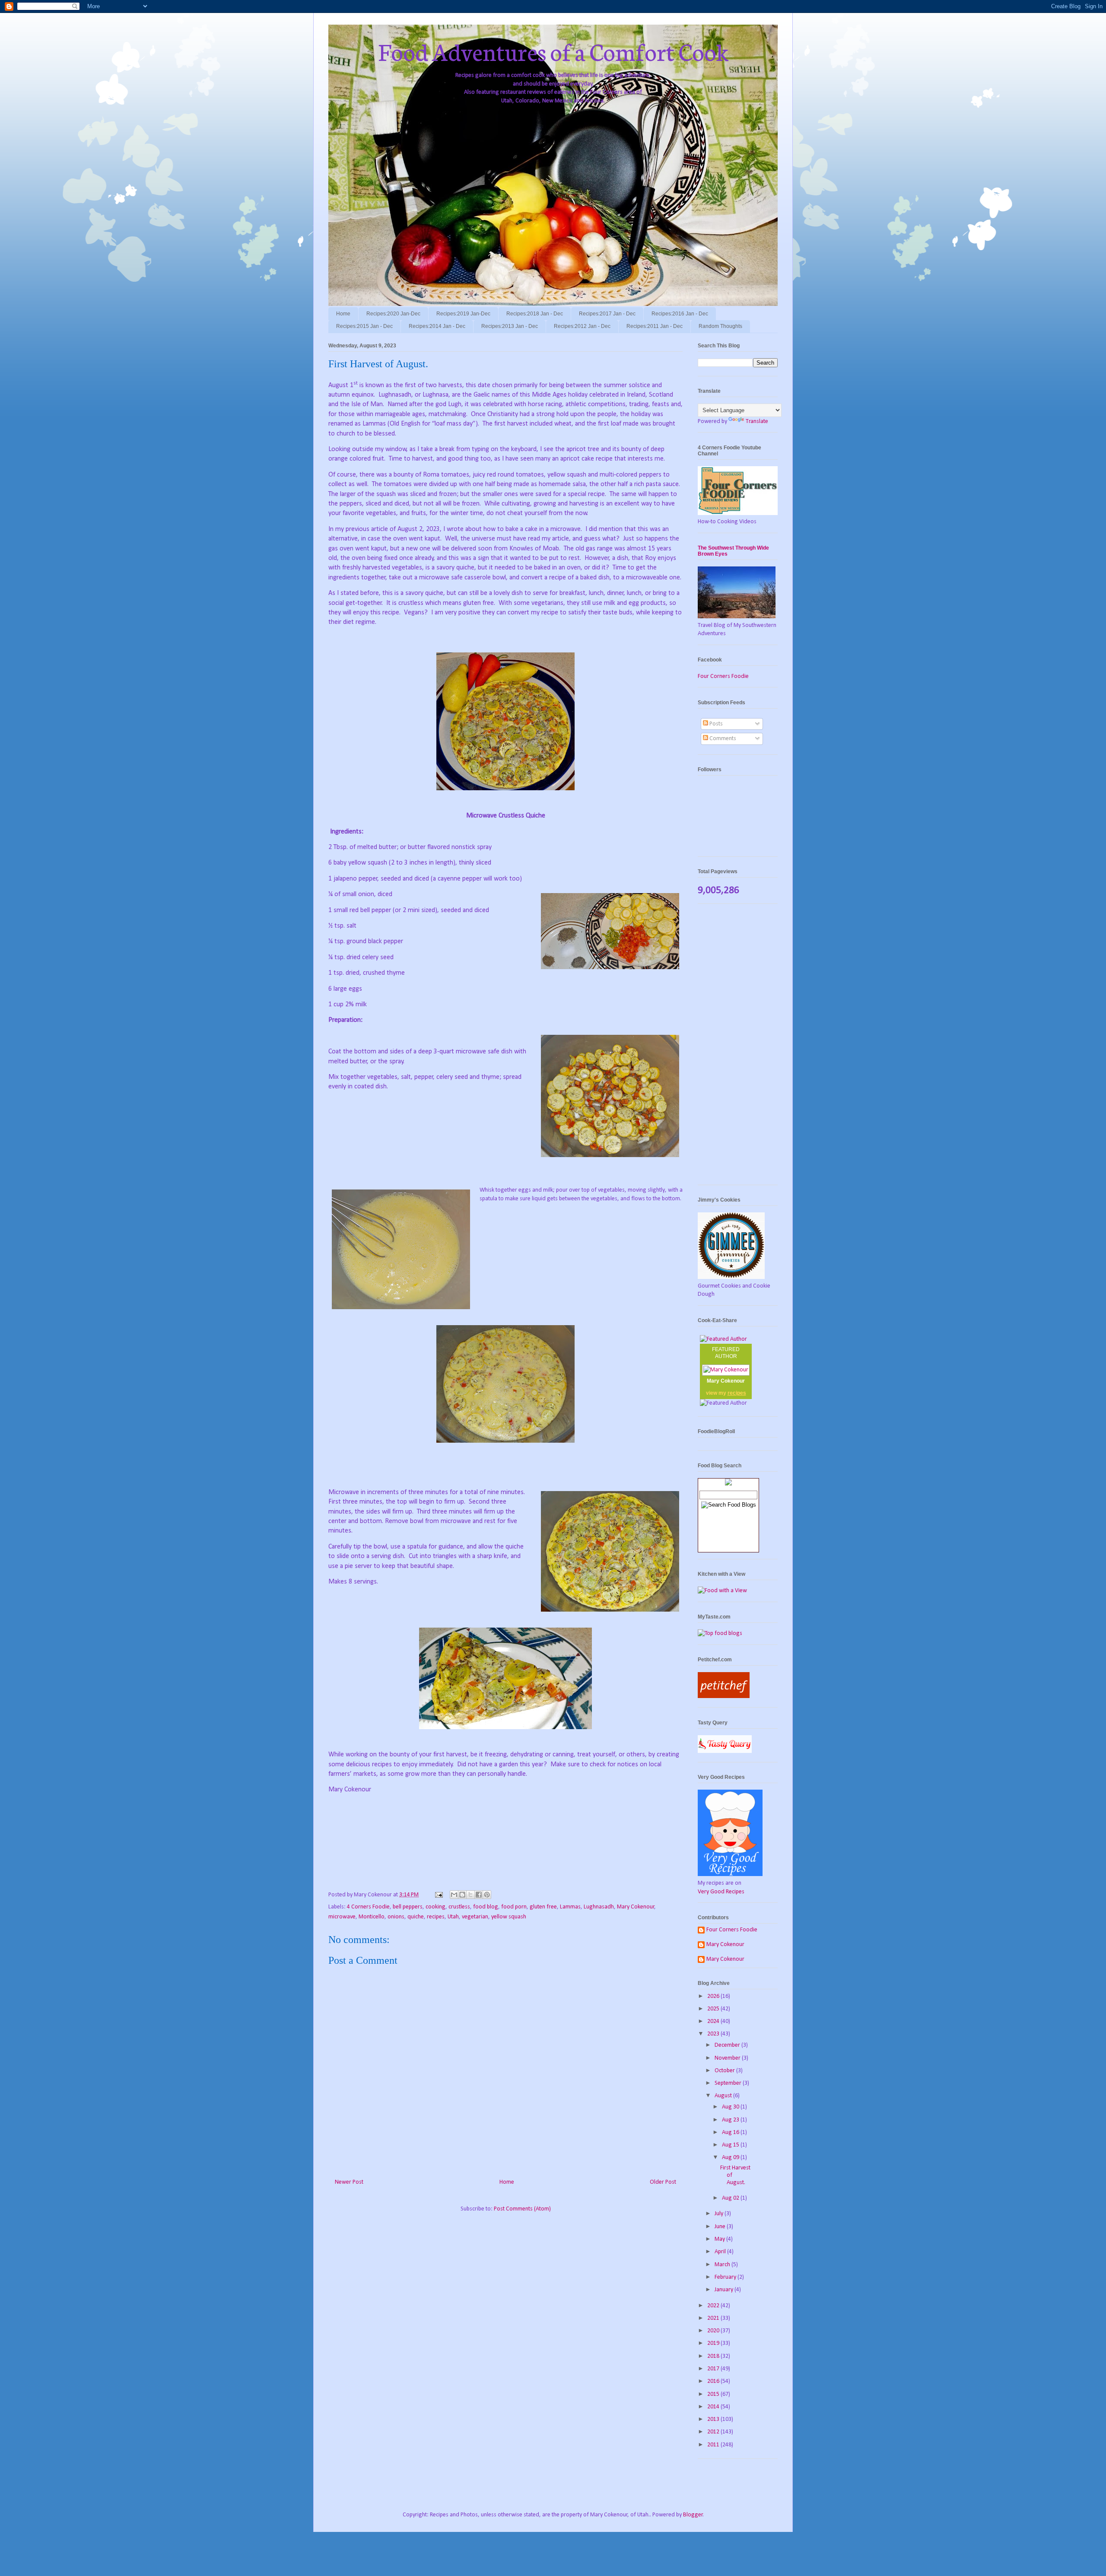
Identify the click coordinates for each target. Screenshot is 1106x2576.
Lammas (570, 1907)
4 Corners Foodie (368, 1907)
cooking (435, 1907)
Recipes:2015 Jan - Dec (364, 326)
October (725, 2071)
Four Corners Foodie (723, 676)
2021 (714, 2318)
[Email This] (454, 1895)
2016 (714, 2381)
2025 (714, 2009)
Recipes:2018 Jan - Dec (535, 314)
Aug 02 (731, 2198)
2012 (714, 2432)
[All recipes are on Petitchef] (724, 1697)
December (728, 2045)
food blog (486, 1907)
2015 (714, 2394)
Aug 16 (731, 2132)
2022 (714, 2306)
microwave (342, 1917)
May (720, 2239)
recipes (436, 1917)
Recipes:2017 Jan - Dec (607, 314)
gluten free (543, 1907)
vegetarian (475, 1917)
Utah (453, 1917)
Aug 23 (731, 2120)
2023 (714, 2034)
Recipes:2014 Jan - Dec (437, 326)
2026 (714, 1996)
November (728, 2058)
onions (396, 1917)
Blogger (693, 2515)
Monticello (372, 1917)
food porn (514, 1907)
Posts (715, 724)
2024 (714, 2021)
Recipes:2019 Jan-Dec (463, 314)
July (720, 2214)
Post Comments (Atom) (522, 2209)
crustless (459, 1907)
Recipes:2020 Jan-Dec (393, 314)
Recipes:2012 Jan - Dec (582, 326)
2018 (714, 2356)
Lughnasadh (599, 1907)
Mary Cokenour (636, 1907)
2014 (714, 2407)
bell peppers (408, 1907)
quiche (416, 1917)
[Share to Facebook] (479, 1895)
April (721, 2252)
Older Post (663, 2182)
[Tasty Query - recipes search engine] (725, 1751)
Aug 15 (731, 2145)
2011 (714, 2445)
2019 (714, 2343)
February (726, 2277)
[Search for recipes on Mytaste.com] (720, 1633)
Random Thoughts (720, 326)
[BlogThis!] (462, 1895)
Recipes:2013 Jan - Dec (510, 326)
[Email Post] (438, 1895)
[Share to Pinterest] (487, 1895)
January (725, 2290)
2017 (714, 2369)
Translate (757, 421)
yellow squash (509, 1917)
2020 (714, 2331)
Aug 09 (731, 2158)
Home (343, 314)
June (721, 2227)
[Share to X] (470, 1895)
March (723, 2265)
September (729, 2083)
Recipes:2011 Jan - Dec (655, 326)
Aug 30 (731, 2107)
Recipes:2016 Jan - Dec (680, 314)
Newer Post (349, 2182)
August (724, 2096)
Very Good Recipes (721, 1892)
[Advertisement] (738, 1049)
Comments (722, 739)
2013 (714, 2419)
